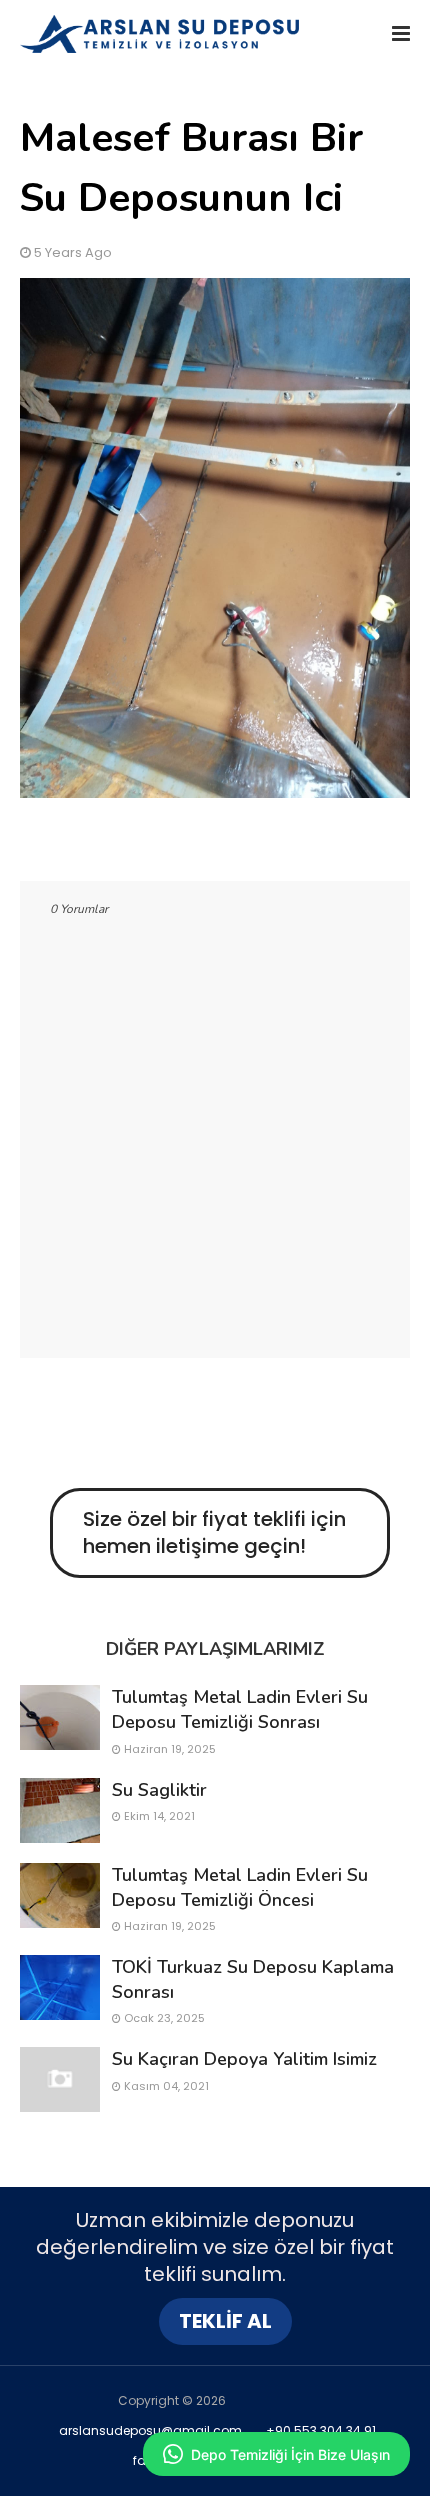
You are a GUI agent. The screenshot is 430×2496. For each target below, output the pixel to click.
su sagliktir (159, 1790)
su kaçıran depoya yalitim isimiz (244, 2059)
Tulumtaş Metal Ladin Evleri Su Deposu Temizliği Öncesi (240, 1887)
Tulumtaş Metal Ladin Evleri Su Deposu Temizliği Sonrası (240, 1709)
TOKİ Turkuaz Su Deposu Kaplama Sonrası (253, 1979)
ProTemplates (270, 2400)
